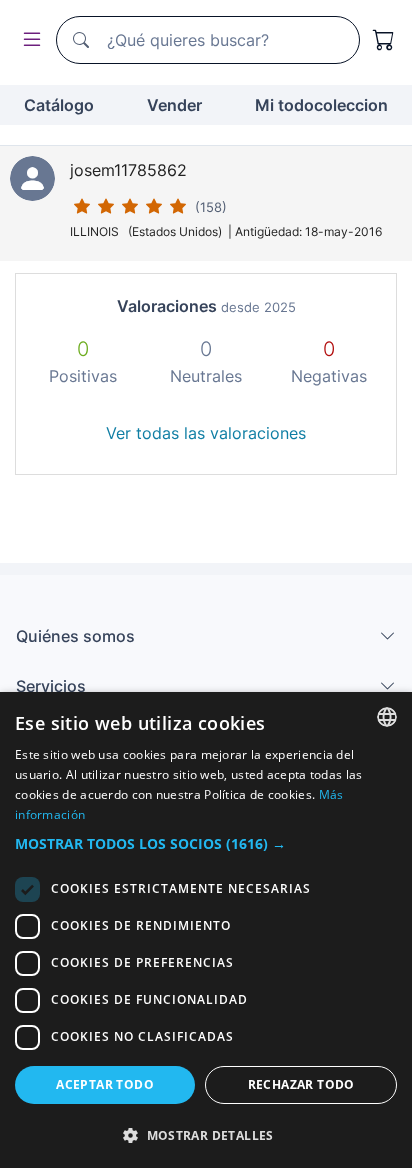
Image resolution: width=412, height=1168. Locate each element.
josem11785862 (128, 170)
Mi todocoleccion (321, 105)
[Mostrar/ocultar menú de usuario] (28, 40)
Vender (174, 105)
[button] (206, 843)
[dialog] (206, 930)
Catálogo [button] (59, 105)
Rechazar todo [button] (301, 1084)
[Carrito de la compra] (384, 40)
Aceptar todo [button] (105, 1084)
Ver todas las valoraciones (206, 433)
